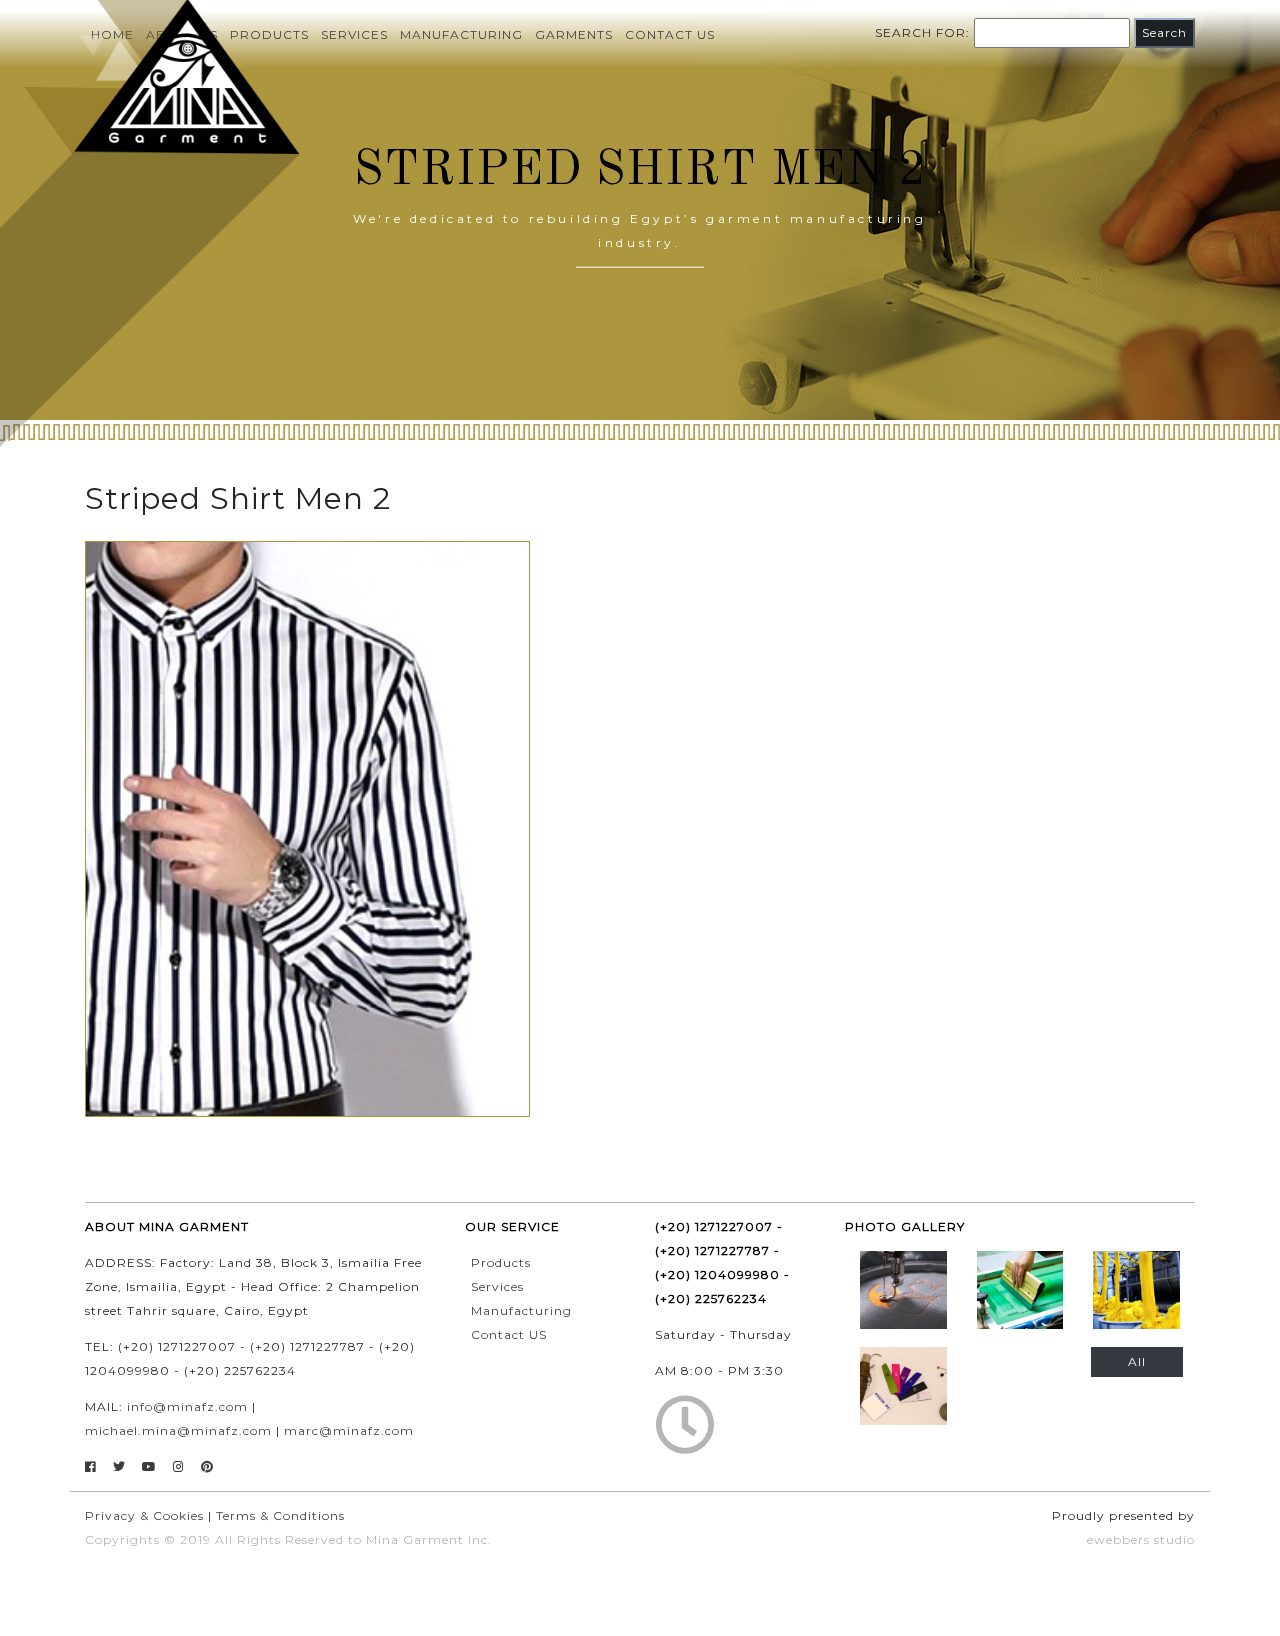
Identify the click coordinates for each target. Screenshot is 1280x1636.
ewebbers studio (1141, 1539)
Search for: (922, 32)
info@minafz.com (187, 1406)
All (1137, 1361)
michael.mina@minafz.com (178, 1430)
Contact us (670, 34)
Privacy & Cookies (144, 1515)
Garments (574, 34)
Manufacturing (461, 34)
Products (501, 1262)
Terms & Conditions (280, 1515)
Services (354, 34)
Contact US (509, 1334)
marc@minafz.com (349, 1430)
